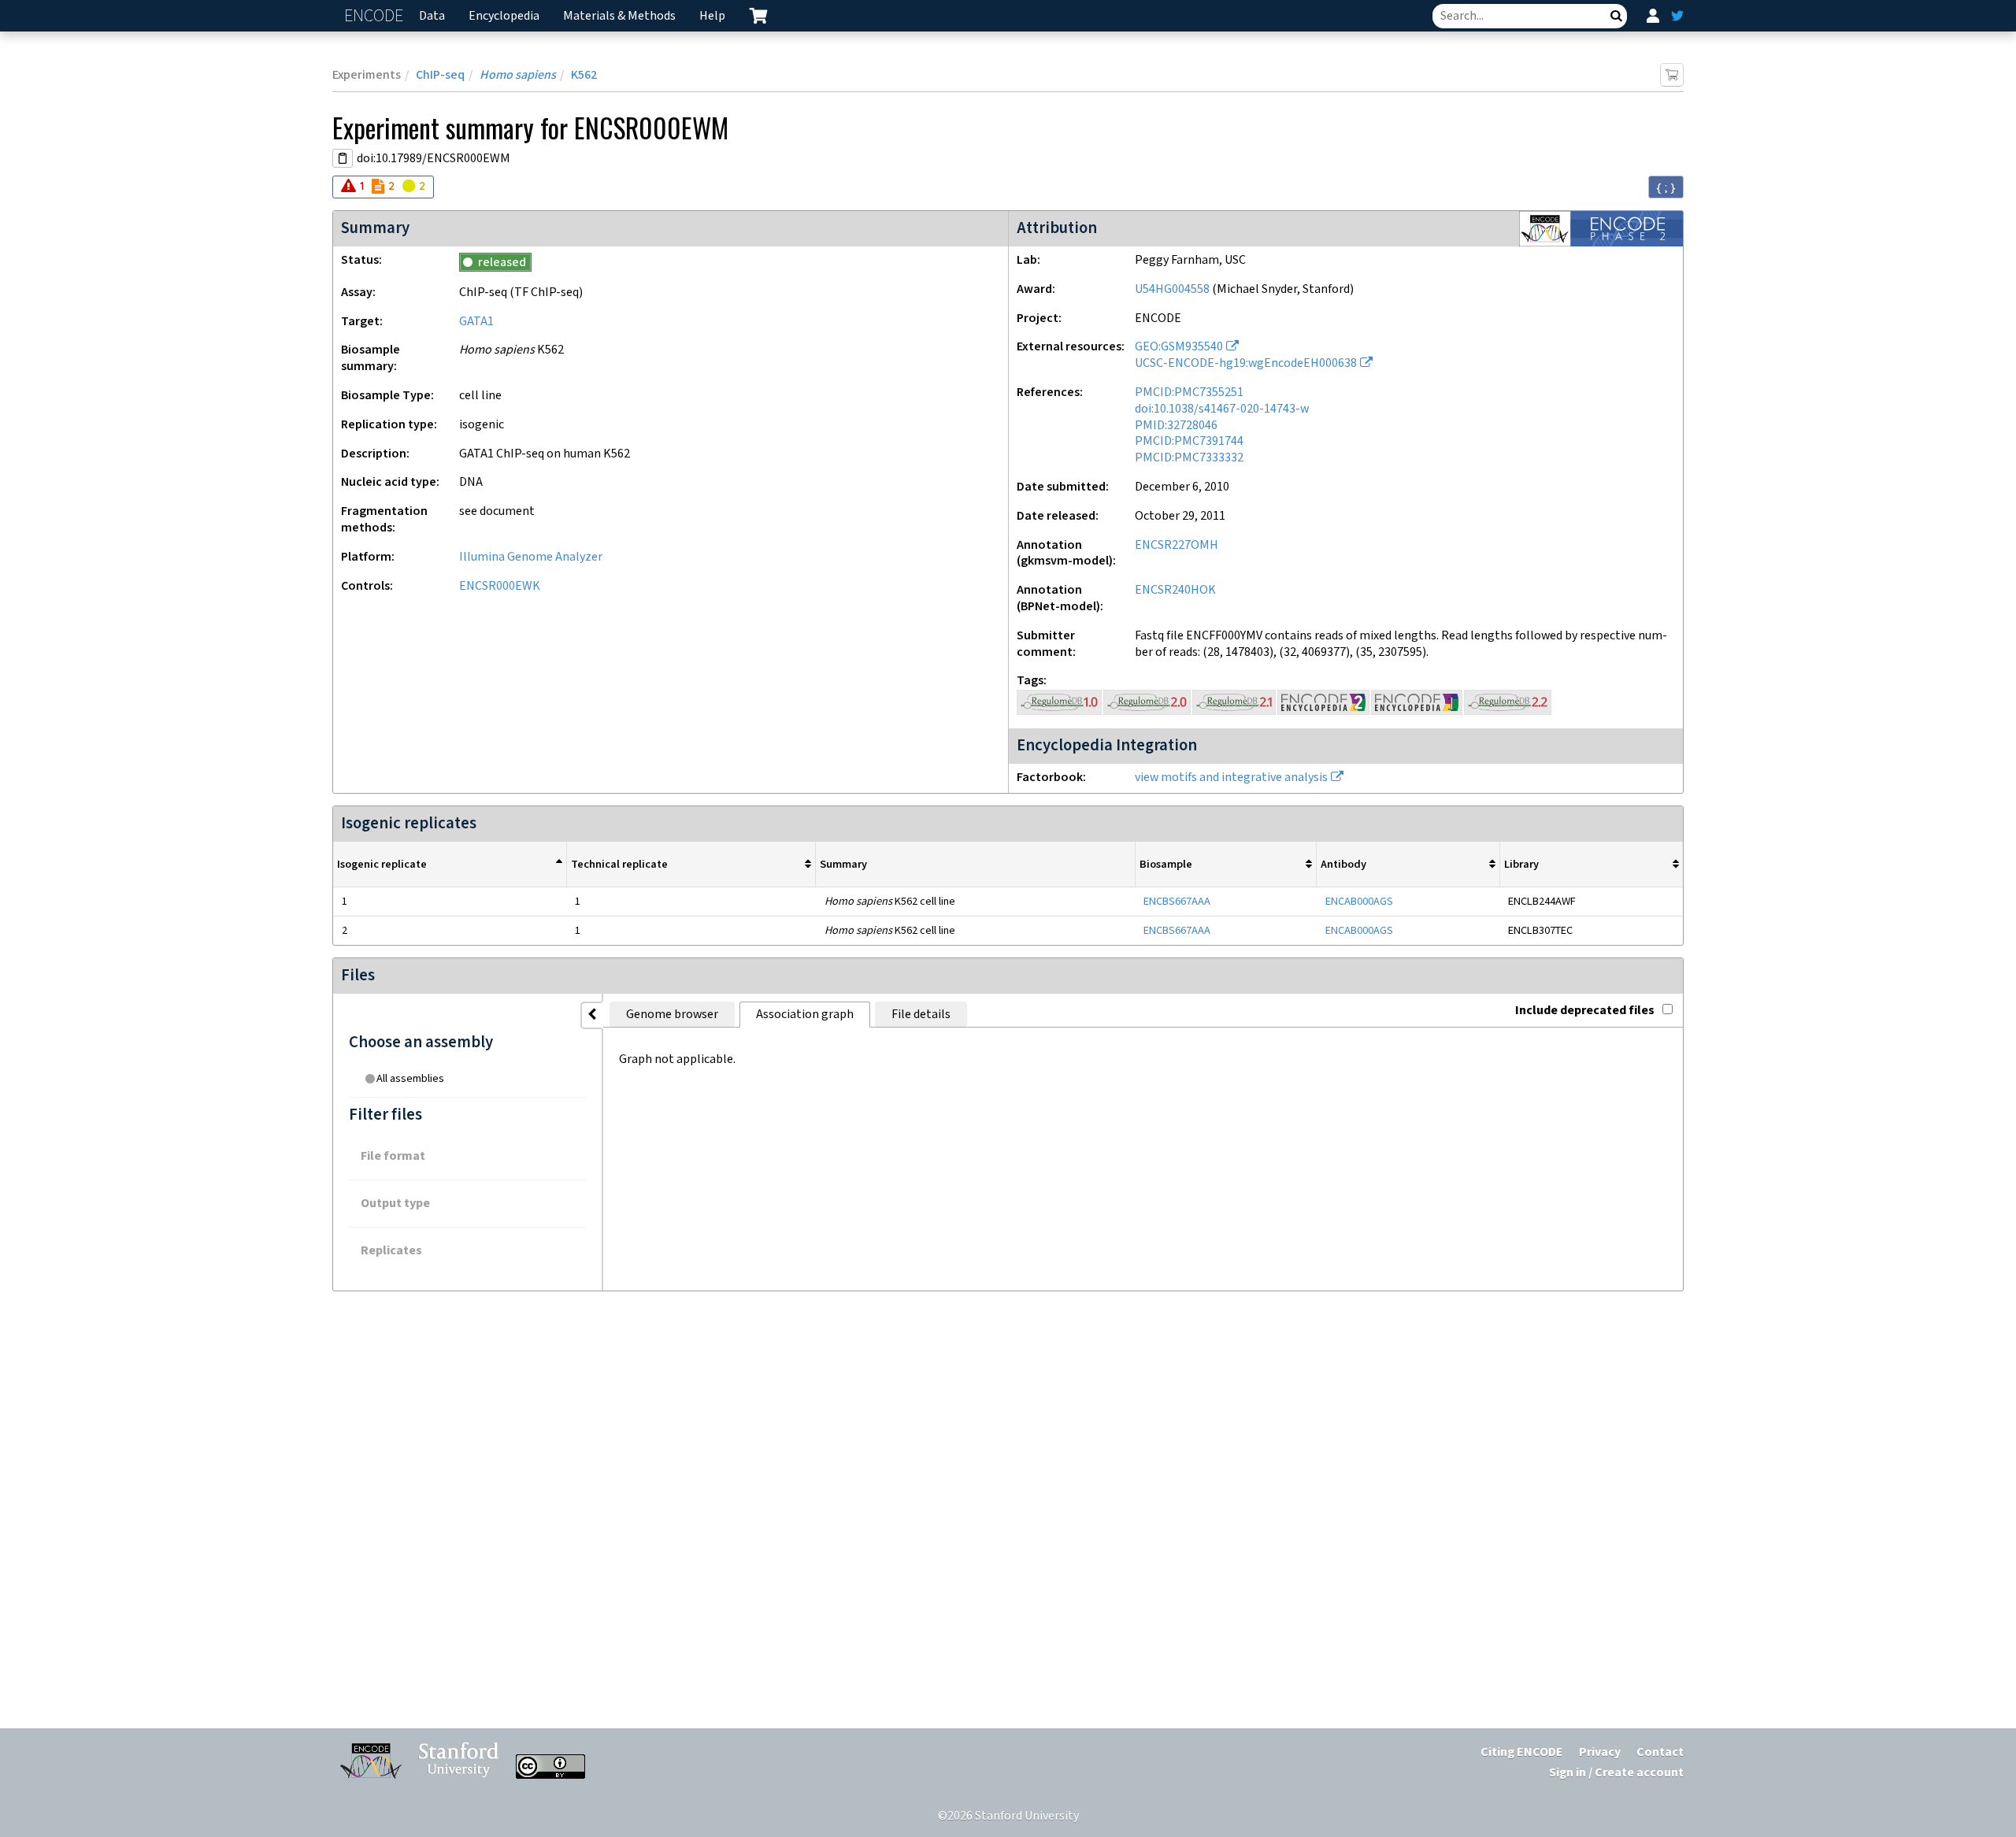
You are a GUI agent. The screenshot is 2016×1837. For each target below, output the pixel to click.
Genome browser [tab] (672, 1015)
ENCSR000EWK (500, 586)
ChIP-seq (440, 75)
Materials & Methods (619, 16)
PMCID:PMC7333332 (1189, 458)
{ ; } (1666, 187)
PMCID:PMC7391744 (1189, 441)
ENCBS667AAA (1177, 901)
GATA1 (476, 322)
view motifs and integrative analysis (1231, 778)
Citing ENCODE (1522, 1752)
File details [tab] (921, 1015)
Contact (1660, 1752)
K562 (584, 75)
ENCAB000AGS (1359, 901)
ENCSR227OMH (1177, 545)
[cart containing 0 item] (758, 16)
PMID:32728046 (1176, 426)
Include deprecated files (1585, 1011)
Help (712, 16)
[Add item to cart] (1672, 75)
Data (432, 16)
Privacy (1600, 1752)
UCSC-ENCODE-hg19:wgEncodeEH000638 (1246, 363)
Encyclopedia (504, 16)
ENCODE (376, 16)
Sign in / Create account (1616, 1773)
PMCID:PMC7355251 (1189, 393)
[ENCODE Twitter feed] (1677, 16)
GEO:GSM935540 (1179, 347)
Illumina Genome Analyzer (531, 557)
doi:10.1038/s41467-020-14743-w (1222, 409)
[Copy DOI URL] (343, 158)
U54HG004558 (1172, 289)
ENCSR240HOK (1175, 590)
